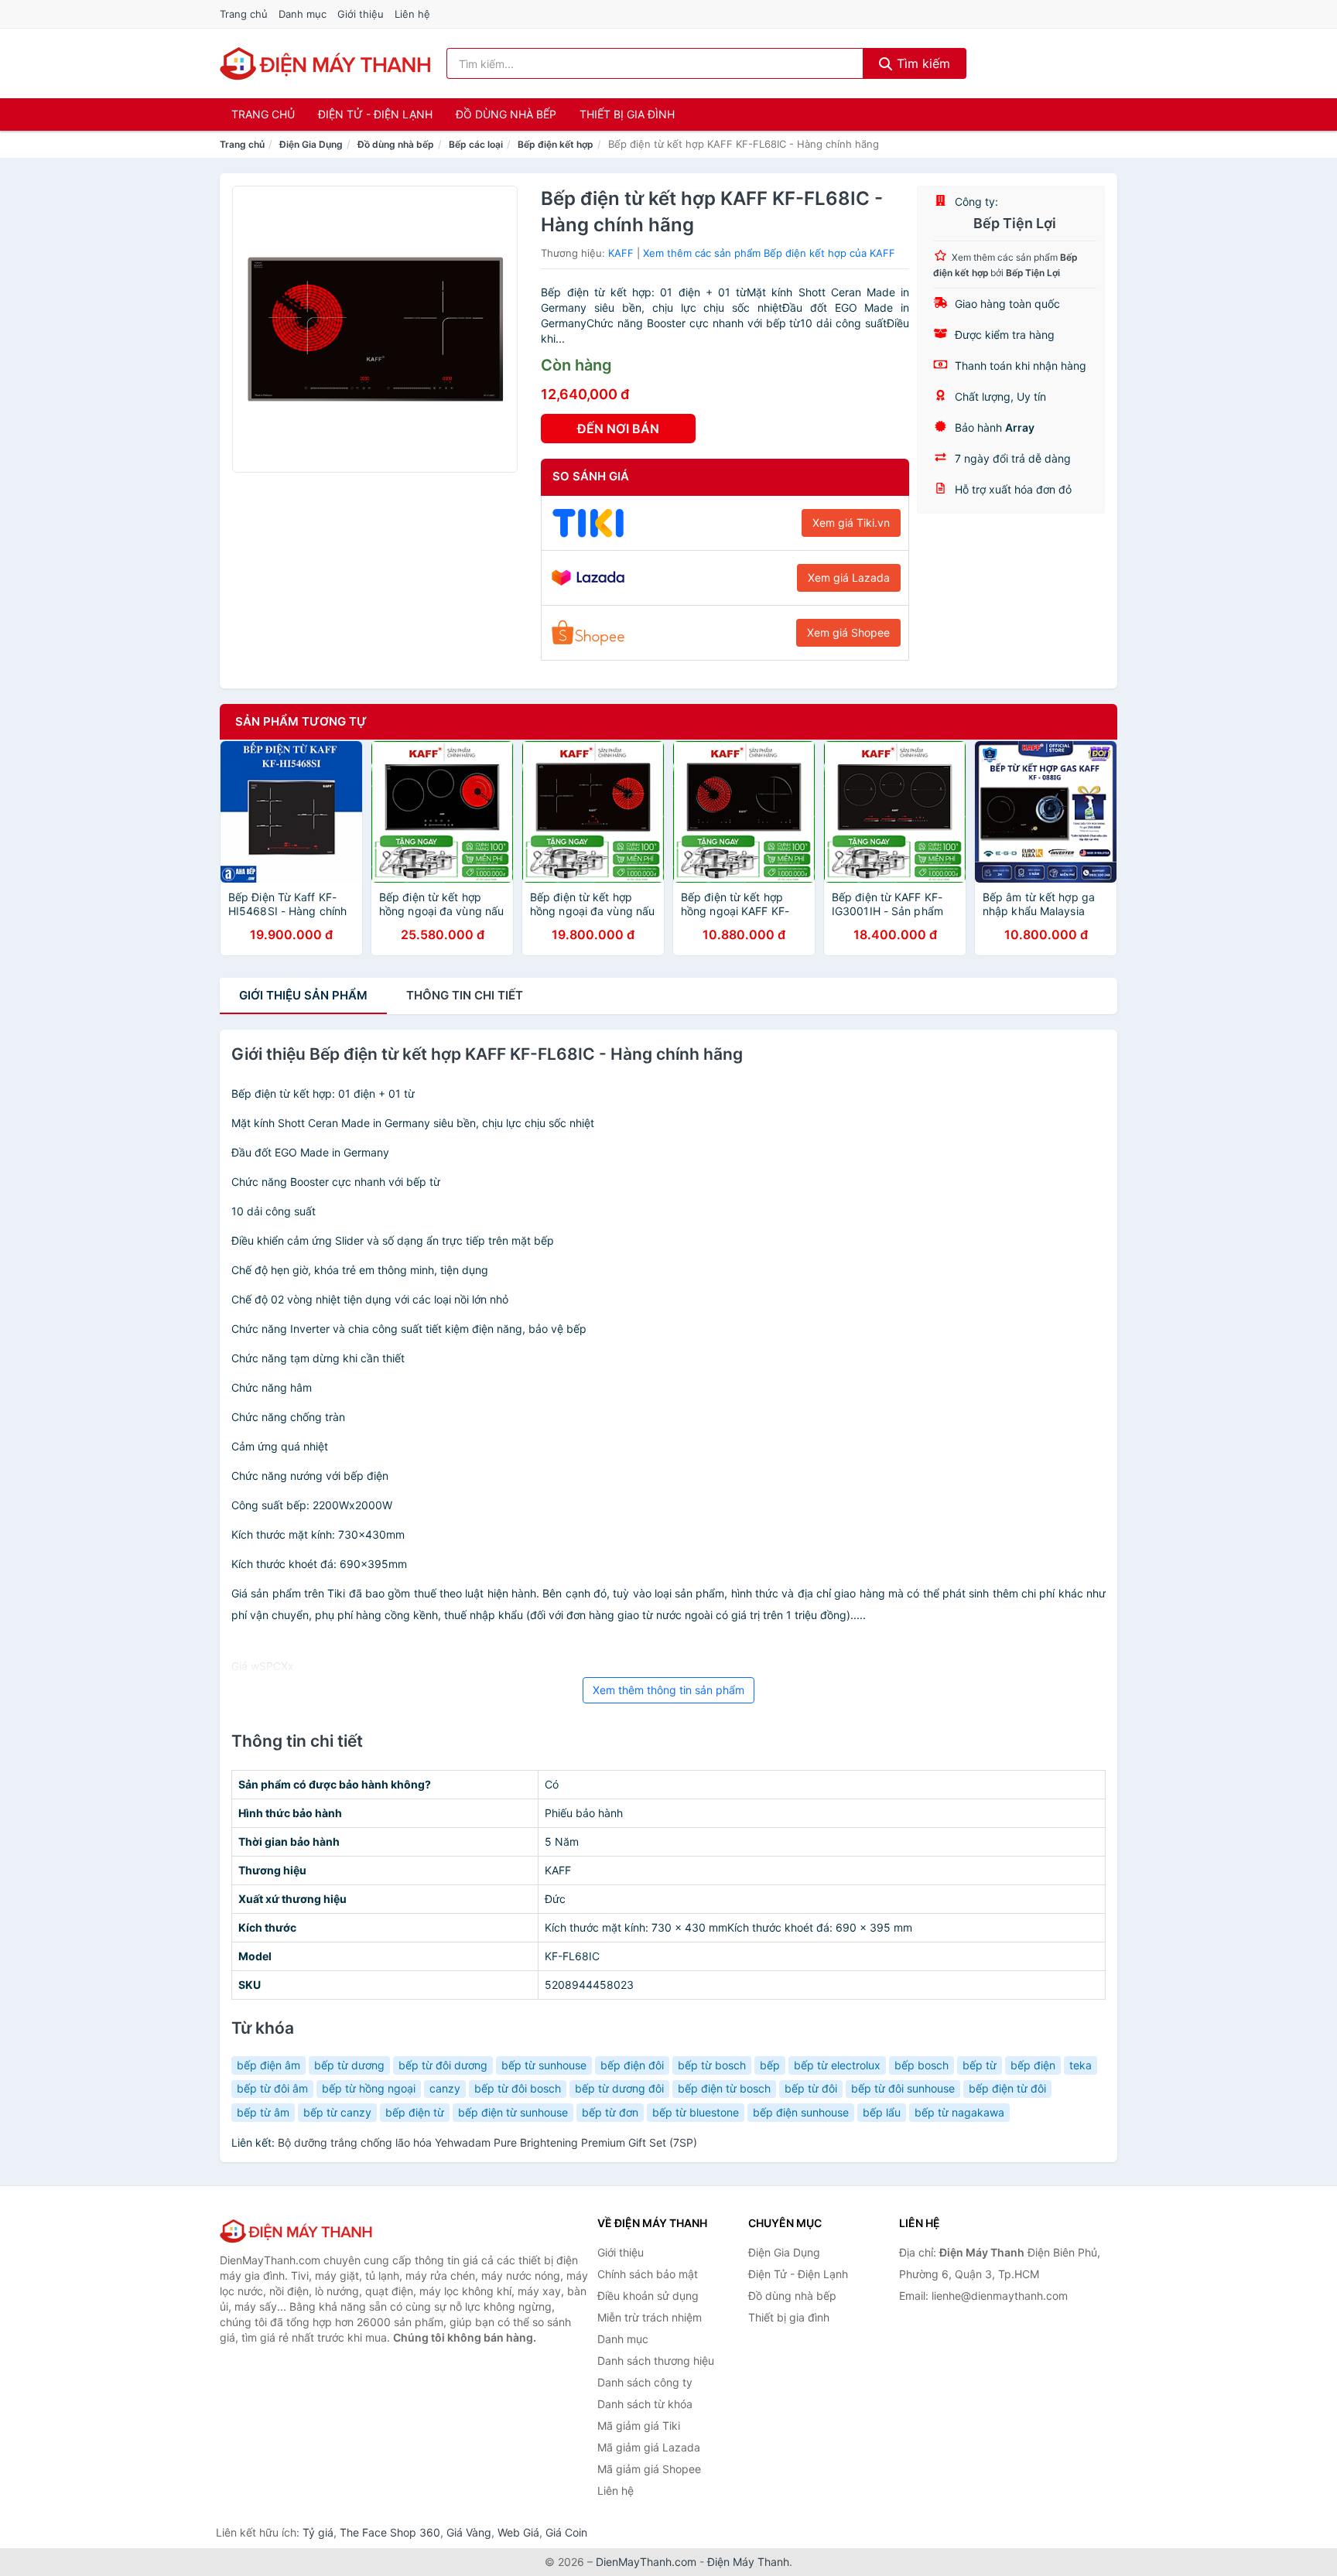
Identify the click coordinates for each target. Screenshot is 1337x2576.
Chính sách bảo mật (648, 2274)
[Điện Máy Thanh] (297, 2231)
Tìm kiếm (922, 63)
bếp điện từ (415, 2112)
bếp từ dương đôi (619, 2088)
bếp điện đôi (632, 2065)
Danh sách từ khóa (645, 2404)
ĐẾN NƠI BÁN (618, 429)
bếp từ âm (263, 2112)
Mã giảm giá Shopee (649, 2469)
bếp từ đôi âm (272, 2088)
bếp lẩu (882, 2112)
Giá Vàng (469, 2532)
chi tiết (465, 995)
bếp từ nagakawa (959, 2112)
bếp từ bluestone (696, 2112)
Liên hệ (412, 14)
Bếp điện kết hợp (556, 144)
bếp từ (980, 2065)
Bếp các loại (476, 144)
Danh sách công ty (645, 2382)
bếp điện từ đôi (1007, 2088)
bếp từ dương (349, 2065)
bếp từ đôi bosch (518, 2088)
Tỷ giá (318, 2532)
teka (1081, 2065)
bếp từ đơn (610, 2112)
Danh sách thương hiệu (656, 2361)
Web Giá (518, 2532)
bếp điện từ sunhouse (513, 2112)
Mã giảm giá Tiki (639, 2426)
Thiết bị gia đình (627, 114)
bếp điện (1033, 2065)
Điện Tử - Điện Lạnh (375, 114)
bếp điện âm (268, 2065)
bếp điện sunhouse (801, 2112)
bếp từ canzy (337, 2112)
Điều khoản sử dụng (648, 2296)
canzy (445, 2088)
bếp (770, 2065)
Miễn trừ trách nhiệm (650, 2317)
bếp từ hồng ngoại (369, 2088)
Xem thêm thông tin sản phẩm (668, 1690)
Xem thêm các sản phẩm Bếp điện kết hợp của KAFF (769, 253)
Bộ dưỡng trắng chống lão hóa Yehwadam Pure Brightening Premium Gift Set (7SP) (487, 2142)
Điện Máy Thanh (748, 2562)
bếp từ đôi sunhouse (903, 2088)
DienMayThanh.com (646, 2562)
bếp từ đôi (811, 2088)
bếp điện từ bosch (724, 2088)
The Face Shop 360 (390, 2532)
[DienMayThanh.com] (327, 63)
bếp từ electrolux (837, 2065)
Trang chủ (244, 14)
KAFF (621, 253)
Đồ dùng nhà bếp (506, 114)
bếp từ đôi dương (443, 2065)
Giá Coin (566, 2532)
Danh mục (303, 14)
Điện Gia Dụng (311, 144)
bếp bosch (922, 2065)
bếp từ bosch (712, 2065)
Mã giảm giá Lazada (649, 2447)
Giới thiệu (361, 14)
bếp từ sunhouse (544, 2065)
